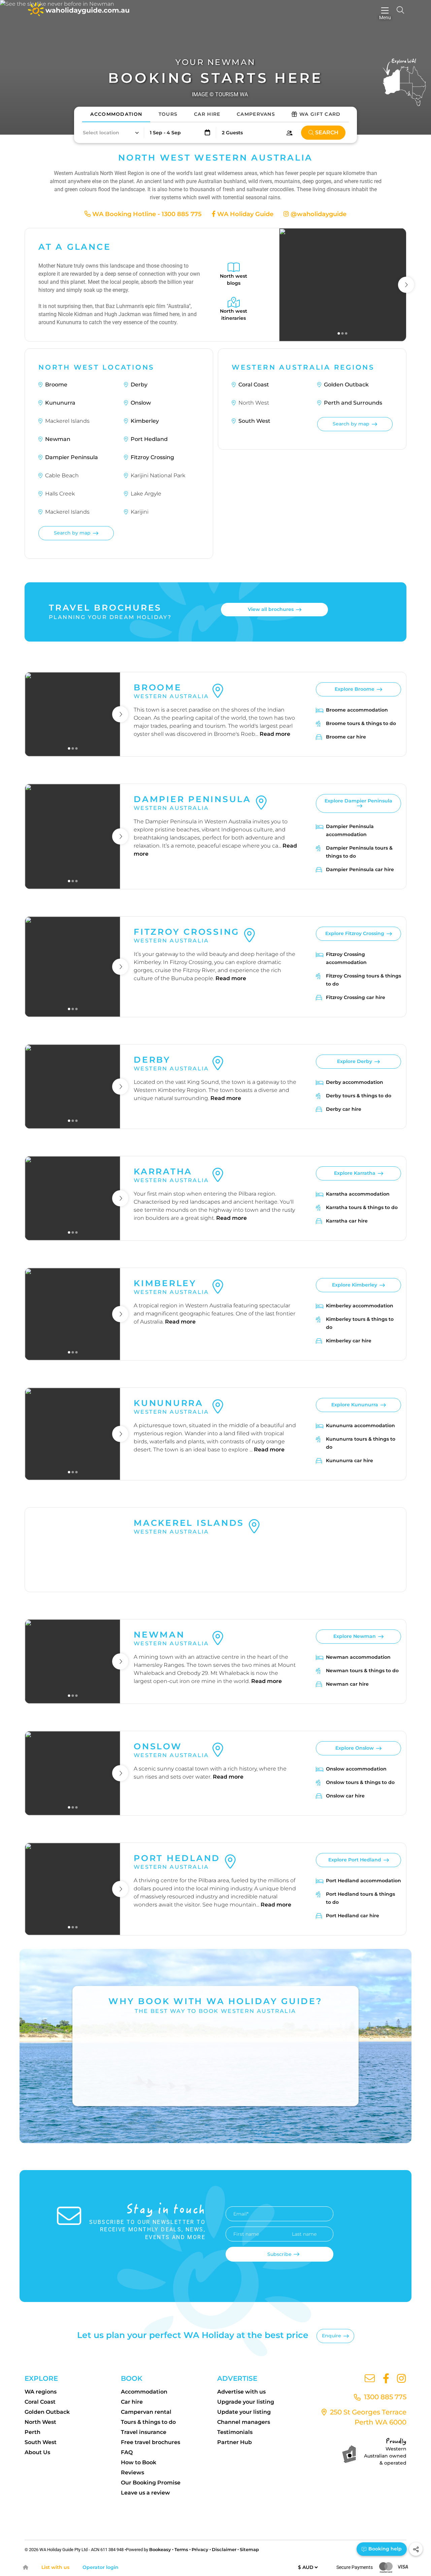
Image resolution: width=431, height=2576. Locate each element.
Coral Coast (254, 385)
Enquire (331, 2336)
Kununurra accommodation (360, 1426)
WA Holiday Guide (244, 214)
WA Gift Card (320, 114)
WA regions (41, 2392)
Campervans (256, 114)
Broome (56, 385)
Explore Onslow (355, 1748)
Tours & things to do (148, 2422)
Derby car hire (344, 1109)
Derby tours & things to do (359, 1096)
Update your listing (244, 2412)
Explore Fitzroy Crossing (355, 933)
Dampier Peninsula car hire (360, 869)
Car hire (132, 2402)
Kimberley (145, 421)
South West (254, 421)
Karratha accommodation (358, 1194)
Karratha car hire (347, 1221)
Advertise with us (241, 2392)
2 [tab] (343, 333)
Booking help (384, 2549)
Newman (58, 439)
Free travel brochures (151, 2442)
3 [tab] (346, 333)
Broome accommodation (357, 710)
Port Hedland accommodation (363, 1881)
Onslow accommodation (356, 1769)
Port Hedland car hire (353, 1916)
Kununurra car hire (350, 1461)
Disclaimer (224, 2549)
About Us (37, 2452)
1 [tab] (339, 333)
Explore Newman (355, 1636)
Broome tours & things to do (361, 723)
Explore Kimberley (355, 1285)
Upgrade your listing (246, 2402)
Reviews (132, 2472)
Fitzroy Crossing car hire (356, 997)
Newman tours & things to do (362, 1671)
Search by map (72, 533)
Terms (181, 2549)
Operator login (101, 2567)
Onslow (141, 403)
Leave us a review (145, 2493)
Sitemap (249, 2549)
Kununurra (60, 403)
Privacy (200, 2549)
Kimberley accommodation (360, 1306)
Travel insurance (144, 2432)
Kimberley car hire (349, 1341)
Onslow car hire (345, 1796)
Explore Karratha (355, 1173)
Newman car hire (347, 1684)
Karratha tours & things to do (362, 1207)
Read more (275, 734)
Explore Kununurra (355, 1405)
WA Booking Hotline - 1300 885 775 (146, 214)
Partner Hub (235, 2442)
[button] (110, 133)
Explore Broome (355, 689)
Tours (168, 114)
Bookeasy (160, 2549)
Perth (32, 2432)
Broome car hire (346, 737)
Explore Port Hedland (355, 1860)
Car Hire (207, 114)
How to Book (139, 2462)
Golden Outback (346, 385)
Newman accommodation (358, 1657)
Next (406, 285)
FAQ (127, 2452)
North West (40, 2422)
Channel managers (244, 2422)
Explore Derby (355, 1061)
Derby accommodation (355, 1082)
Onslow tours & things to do (360, 1782)
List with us (55, 2567)
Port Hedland (149, 439)
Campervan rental (146, 2412)
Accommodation (116, 114)
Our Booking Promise (151, 2483)
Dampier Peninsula (72, 457)
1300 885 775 (384, 2397)
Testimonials (235, 2432)
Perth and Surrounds (353, 403)
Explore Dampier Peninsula (358, 801)
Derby (139, 385)
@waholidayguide (318, 214)
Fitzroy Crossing (152, 457)
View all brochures (271, 609)
